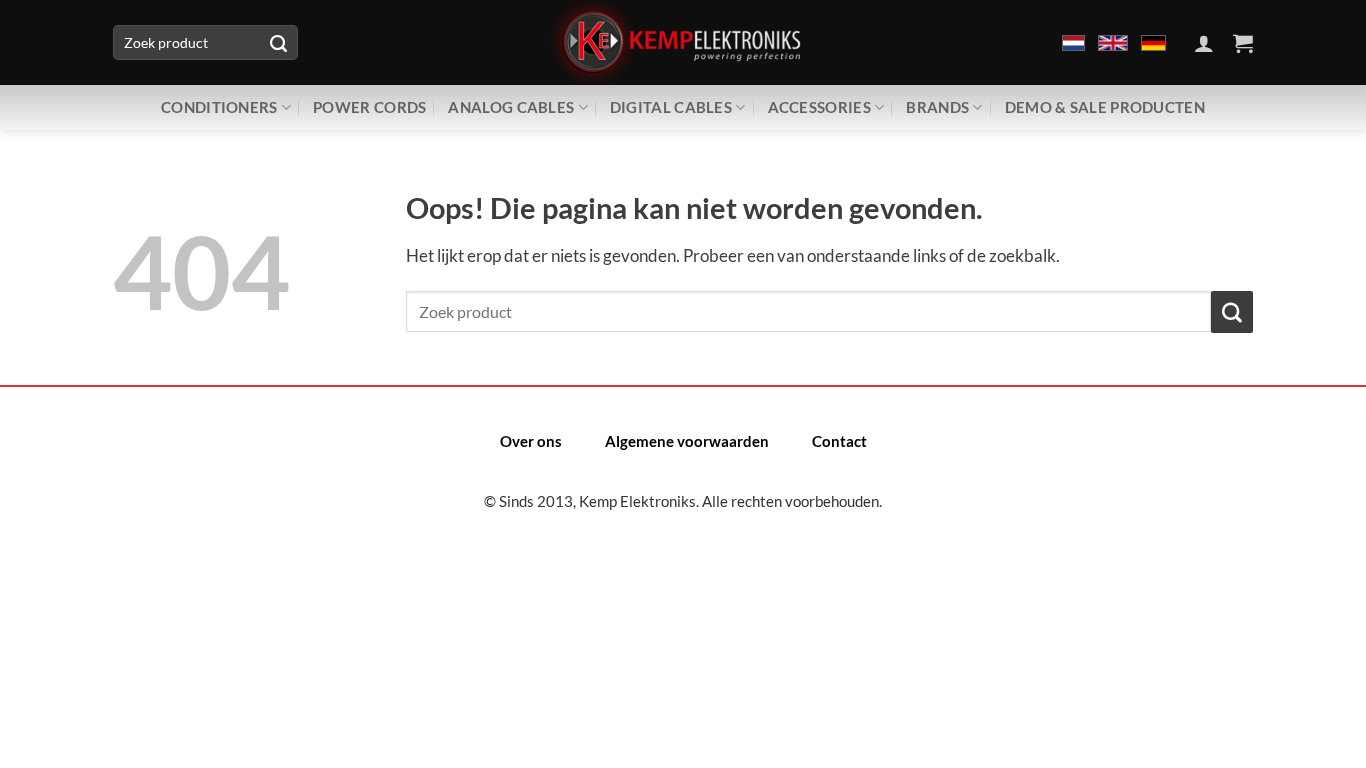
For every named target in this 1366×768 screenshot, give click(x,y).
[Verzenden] (278, 43)
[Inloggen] (1204, 43)
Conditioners (219, 107)
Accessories (819, 107)
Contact (839, 441)
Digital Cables (671, 107)
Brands (937, 107)
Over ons (531, 441)
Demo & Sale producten (1105, 107)
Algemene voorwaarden (687, 441)
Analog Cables (511, 107)
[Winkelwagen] (1243, 43)
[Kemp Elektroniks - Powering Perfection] (683, 42)
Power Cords (369, 107)
